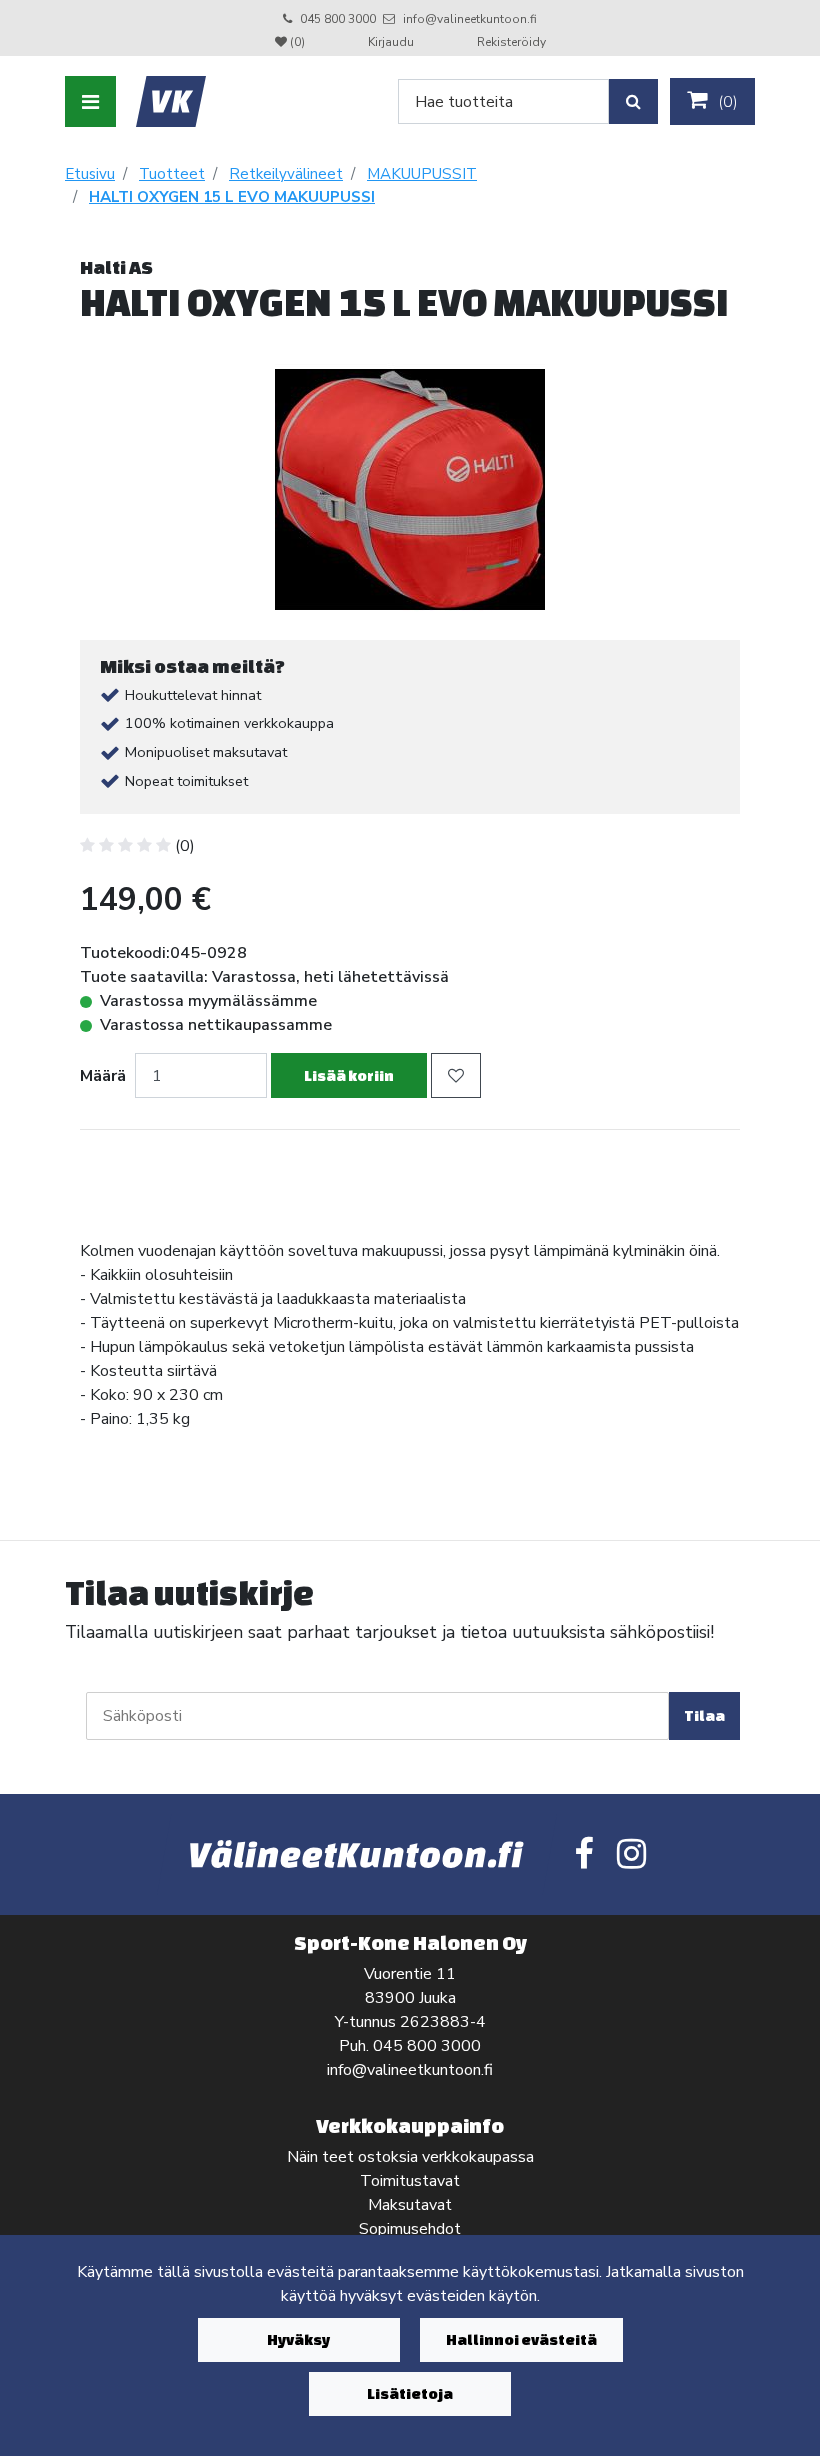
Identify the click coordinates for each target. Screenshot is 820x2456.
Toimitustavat (410, 2181)
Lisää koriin (349, 1075)
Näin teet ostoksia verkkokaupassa (410, 2157)
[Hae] (633, 101)
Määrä (103, 1076)
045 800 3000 (338, 19)
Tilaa (704, 1715)
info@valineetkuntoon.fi (470, 19)
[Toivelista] (456, 1075)
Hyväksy (298, 2339)
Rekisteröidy (511, 42)
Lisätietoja (410, 2393)
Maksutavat (410, 2205)
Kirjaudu (392, 42)
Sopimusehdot (410, 2229)
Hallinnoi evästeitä (521, 2339)
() (726, 102)
